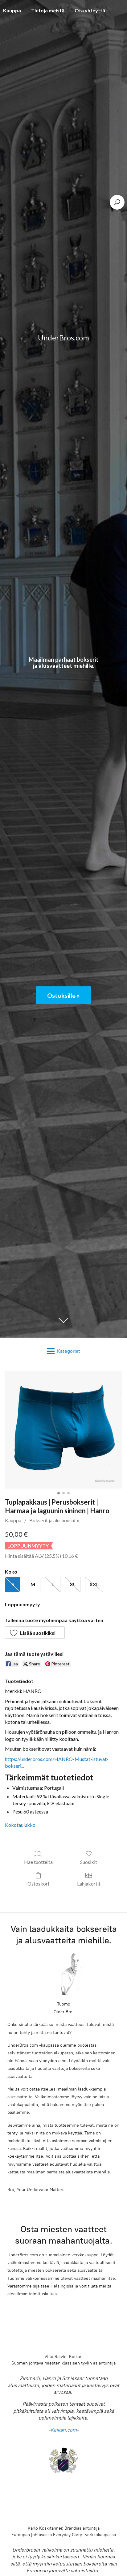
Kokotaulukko (20, 1825)
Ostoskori (38, 1884)
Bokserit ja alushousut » (54, 1520)
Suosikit (89, 1862)
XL (73, 1584)
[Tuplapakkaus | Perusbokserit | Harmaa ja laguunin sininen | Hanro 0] (63, 1430)
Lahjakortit (89, 1884)
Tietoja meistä (48, 10)
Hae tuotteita (38, 1862)
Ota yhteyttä (90, 10)
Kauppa (13, 1520)
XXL (94, 1584)
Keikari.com (64, 2430)
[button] (35, 1633)
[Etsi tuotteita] (117, 202)
